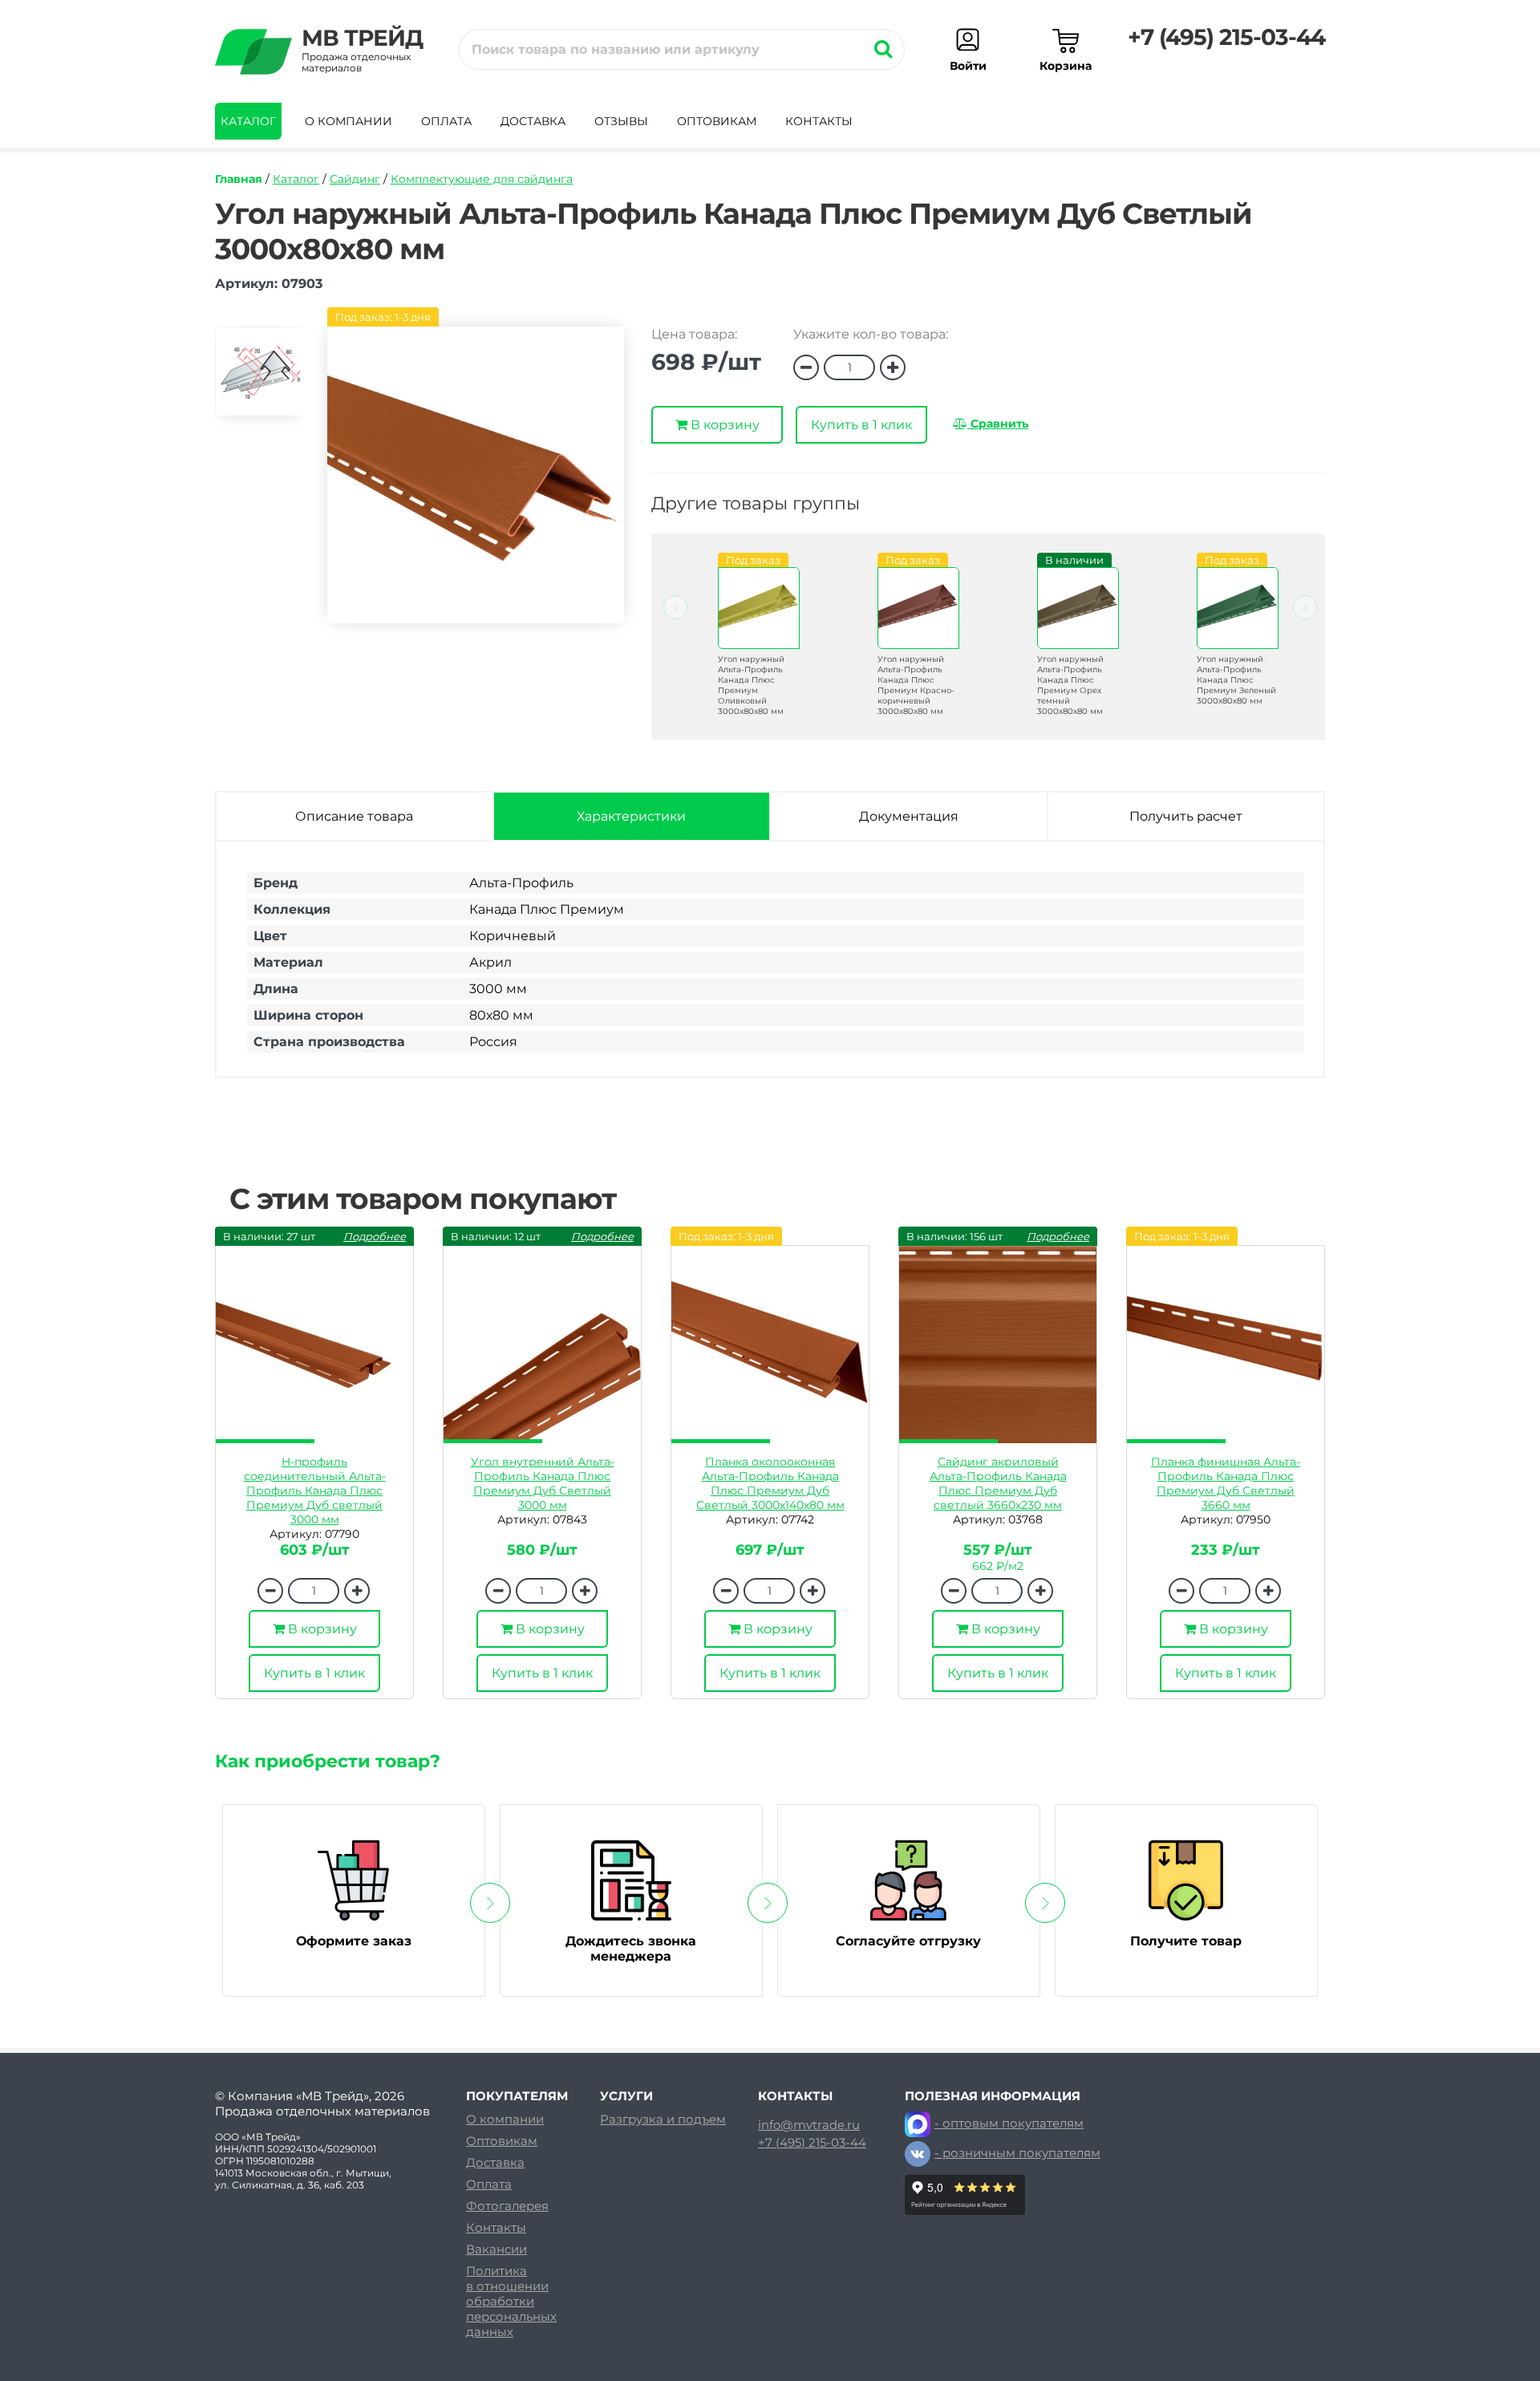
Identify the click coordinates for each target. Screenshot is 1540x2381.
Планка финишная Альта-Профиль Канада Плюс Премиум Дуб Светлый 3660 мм (1226, 1483)
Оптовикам (717, 121)
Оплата (446, 121)
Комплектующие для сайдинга (482, 179)
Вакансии (496, 2249)
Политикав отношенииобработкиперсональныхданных (511, 2301)
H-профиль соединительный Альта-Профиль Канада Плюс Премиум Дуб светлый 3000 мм (315, 1491)
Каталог (248, 121)
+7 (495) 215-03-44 (1226, 37)
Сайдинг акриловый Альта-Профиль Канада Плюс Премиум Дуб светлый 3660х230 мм (998, 1483)
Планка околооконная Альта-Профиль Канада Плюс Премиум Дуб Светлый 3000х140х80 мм (770, 1483)
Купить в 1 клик (861, 425)
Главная (239, 179)
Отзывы (621, 121)
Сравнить (998, 424)
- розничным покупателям (1017, 2153)
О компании (349, 121)
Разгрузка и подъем (663, 2119)
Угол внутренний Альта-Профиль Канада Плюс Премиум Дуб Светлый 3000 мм (543, 1483)
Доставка (533, 121)
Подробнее (375, 1236)
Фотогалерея (507, 2206)
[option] (259, 378)
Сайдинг (355, 179)
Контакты (819, 121)
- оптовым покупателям (1009, 2123)
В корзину (723, 425)
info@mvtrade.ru (809, 2125)
